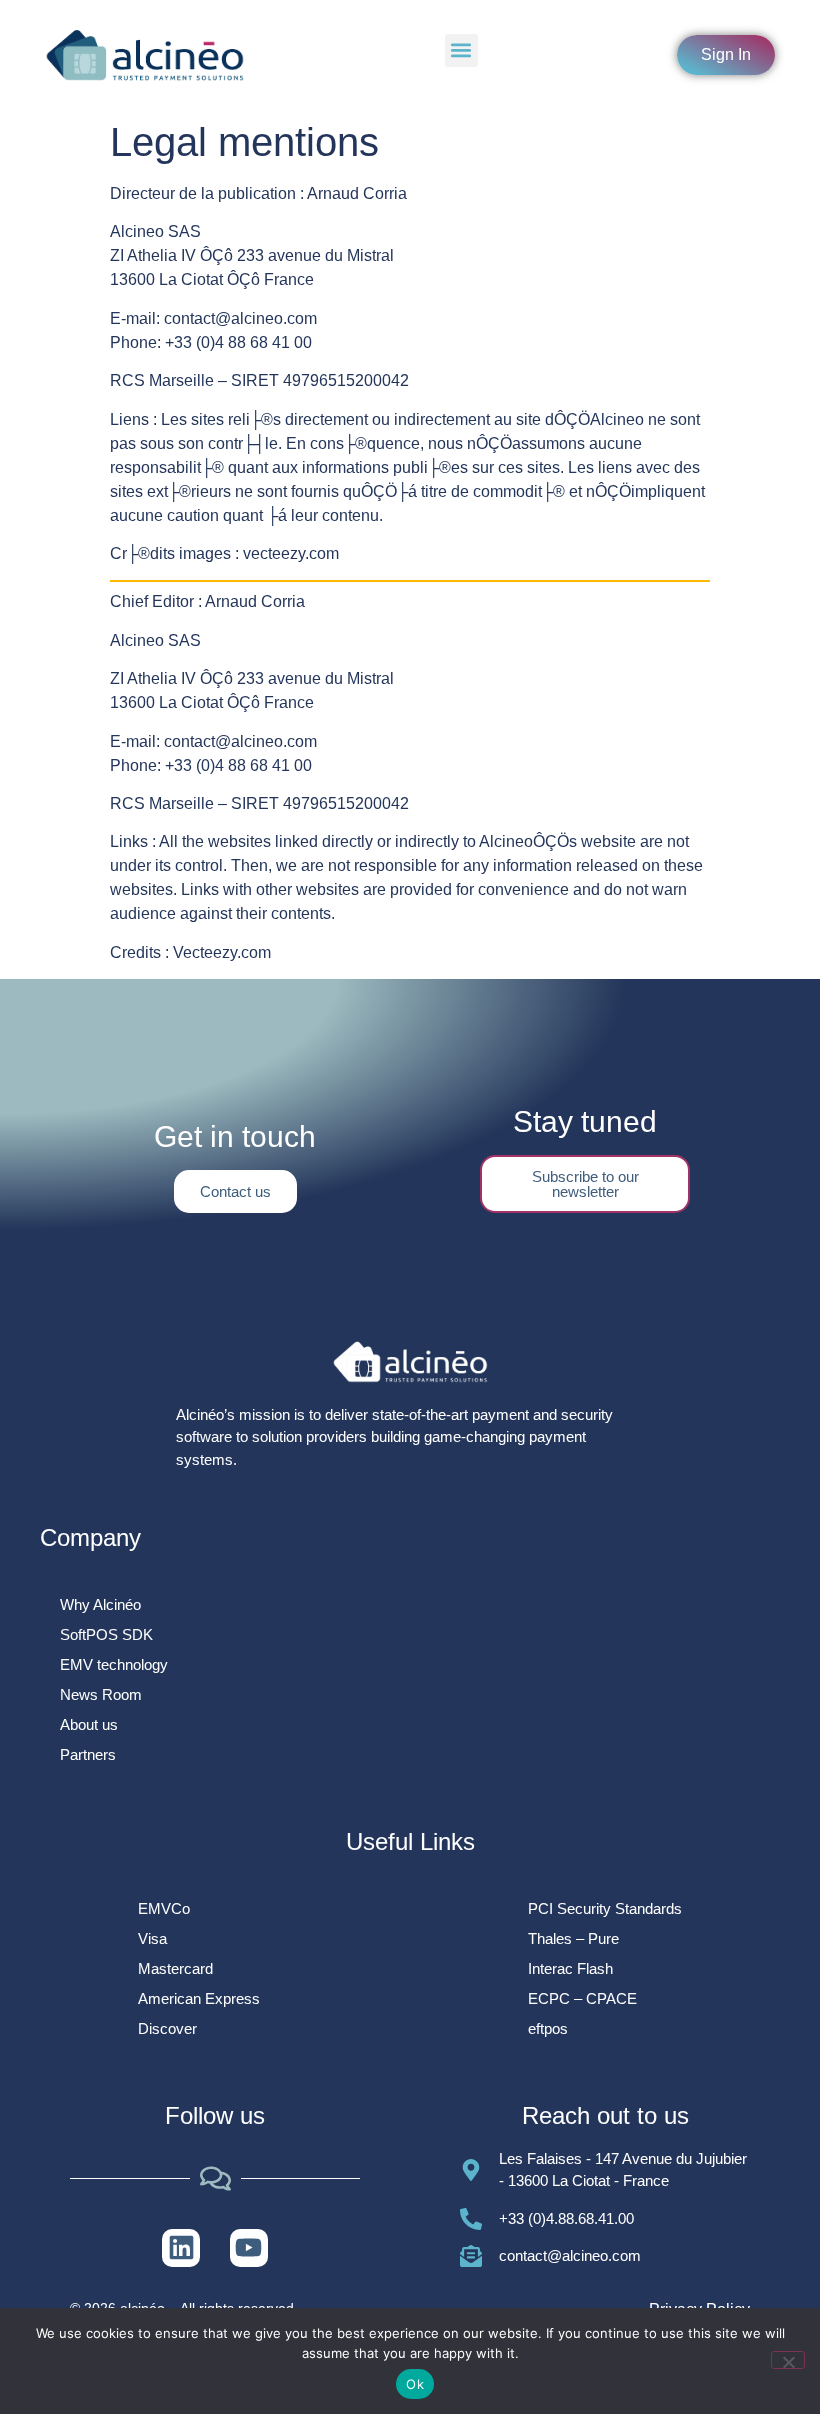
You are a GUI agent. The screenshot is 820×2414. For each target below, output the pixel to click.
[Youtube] (249, 2248)
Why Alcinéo (100, 1604)
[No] (788, 2360)
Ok (415, 2384)
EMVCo (164, 1908)
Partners (88, 1754)
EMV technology (114, 1664)
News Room (101, 1694)
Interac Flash (570, 1968)
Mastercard (175, 1968)
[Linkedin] (181, 2248)
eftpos (548, 2028)
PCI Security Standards (605, 1908)
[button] (461, 50)
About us (89, 1724)
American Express (199, 1998)
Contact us (235, 1191)
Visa (152, 1938)
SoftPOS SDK (106, 1634)
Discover (167, 2028)
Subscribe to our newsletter (585, 1184)
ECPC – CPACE (582, 1998)
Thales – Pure (573, 1938)
